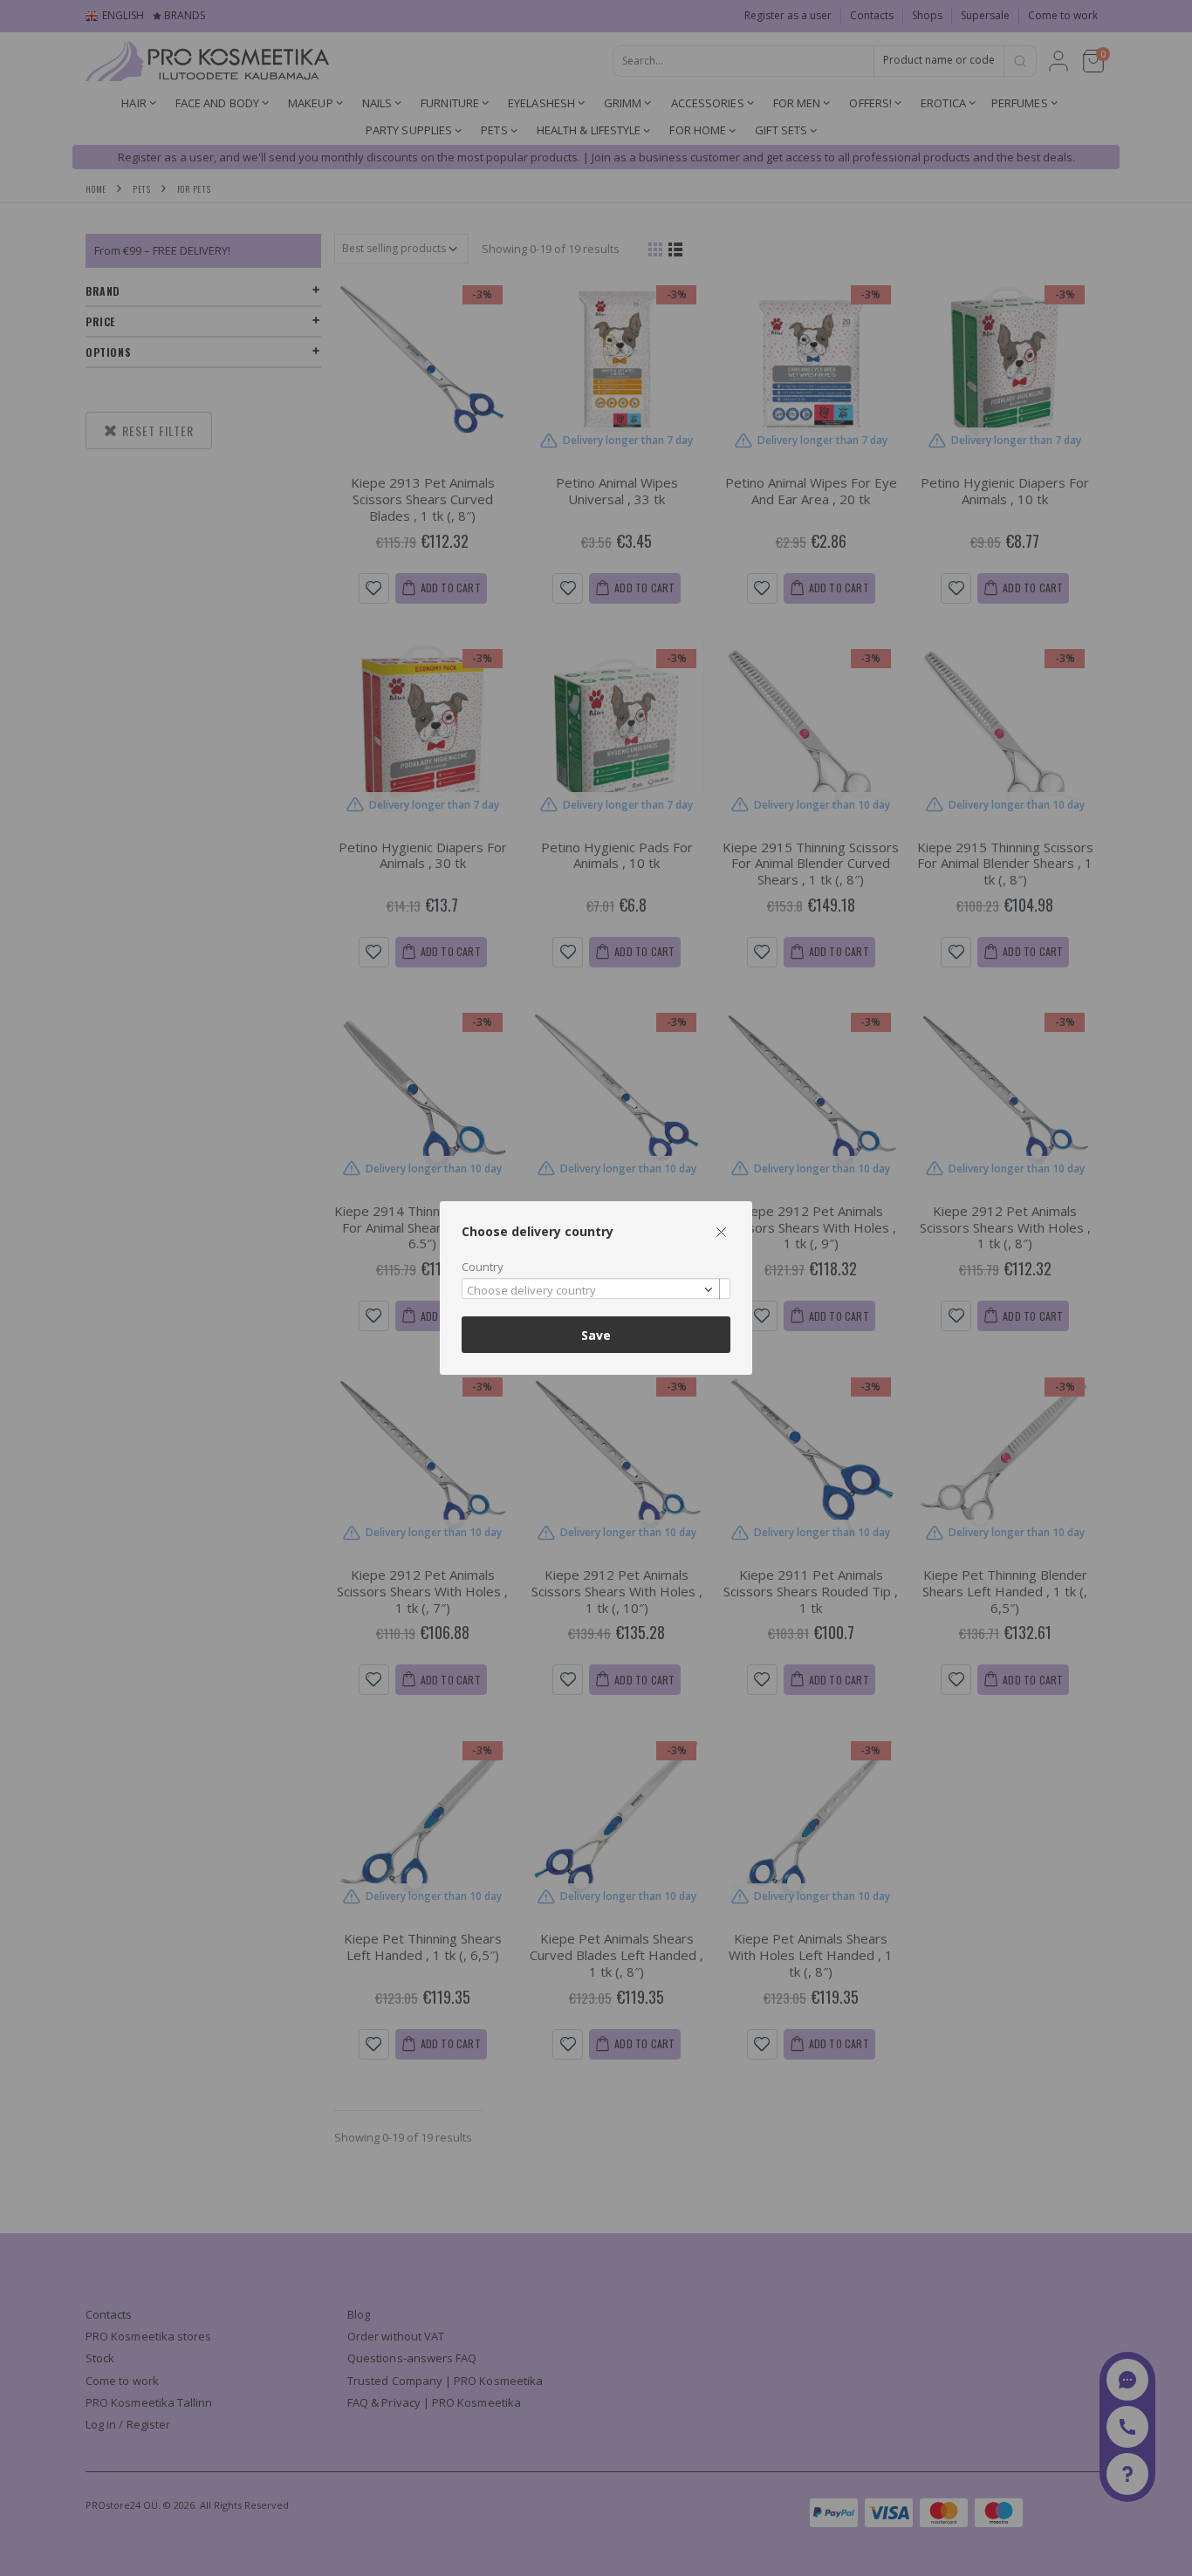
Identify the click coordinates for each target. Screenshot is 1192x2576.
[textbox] (592, 1291)
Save (596, 1335)
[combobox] (596, 1289)
